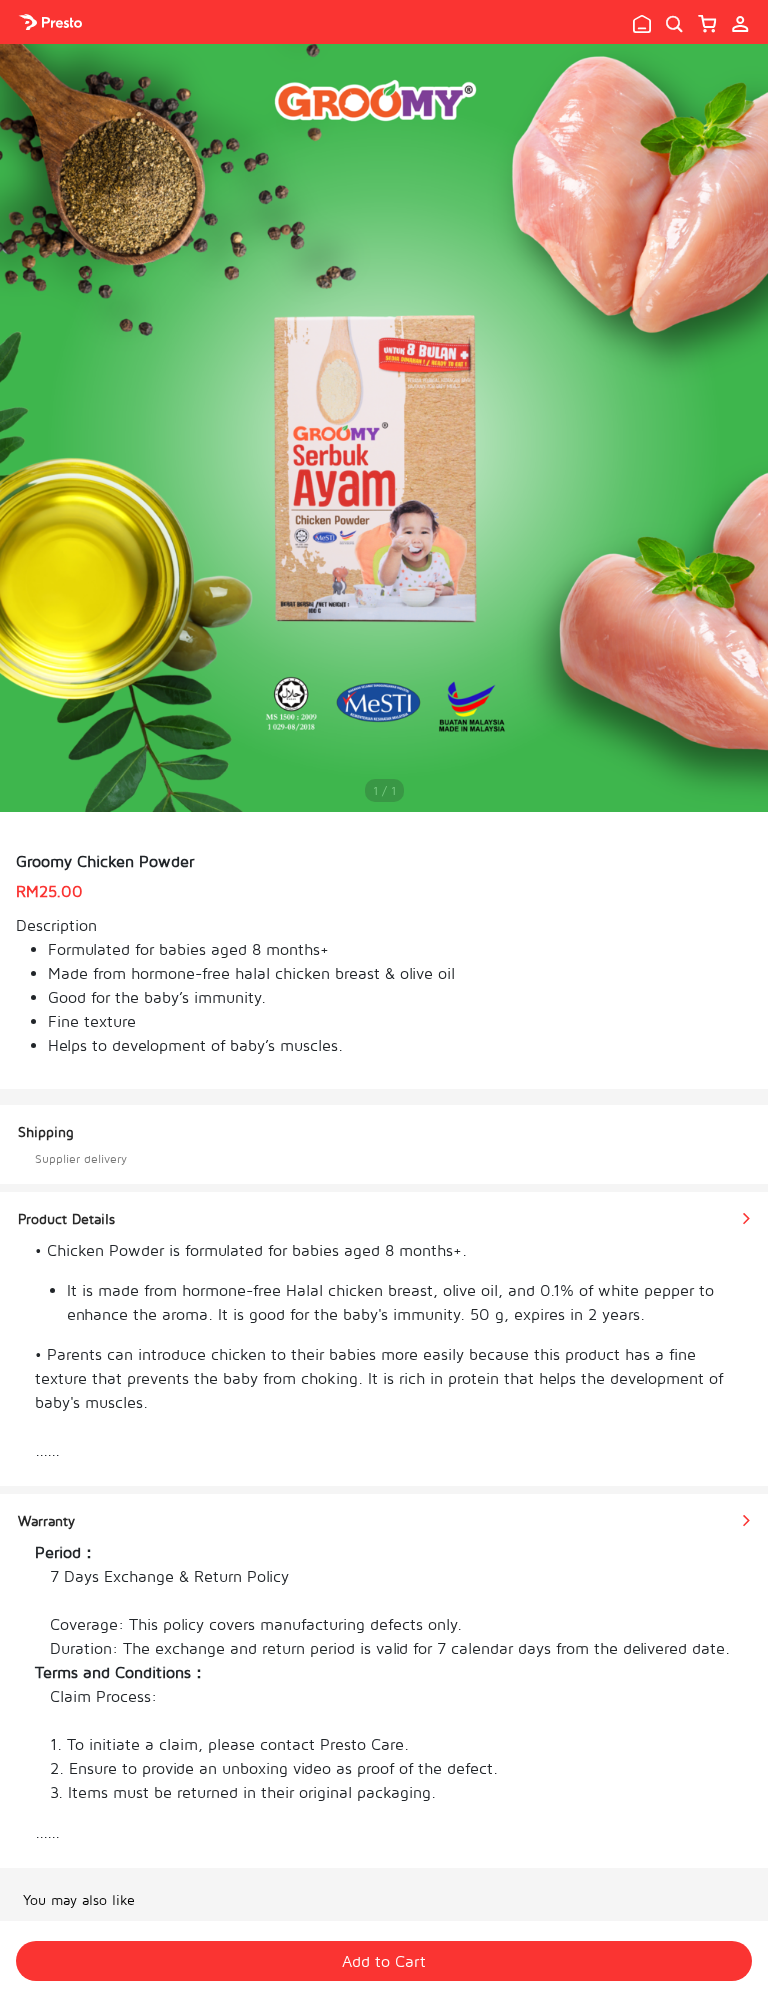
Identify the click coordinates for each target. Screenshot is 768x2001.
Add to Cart (384, 1961)
